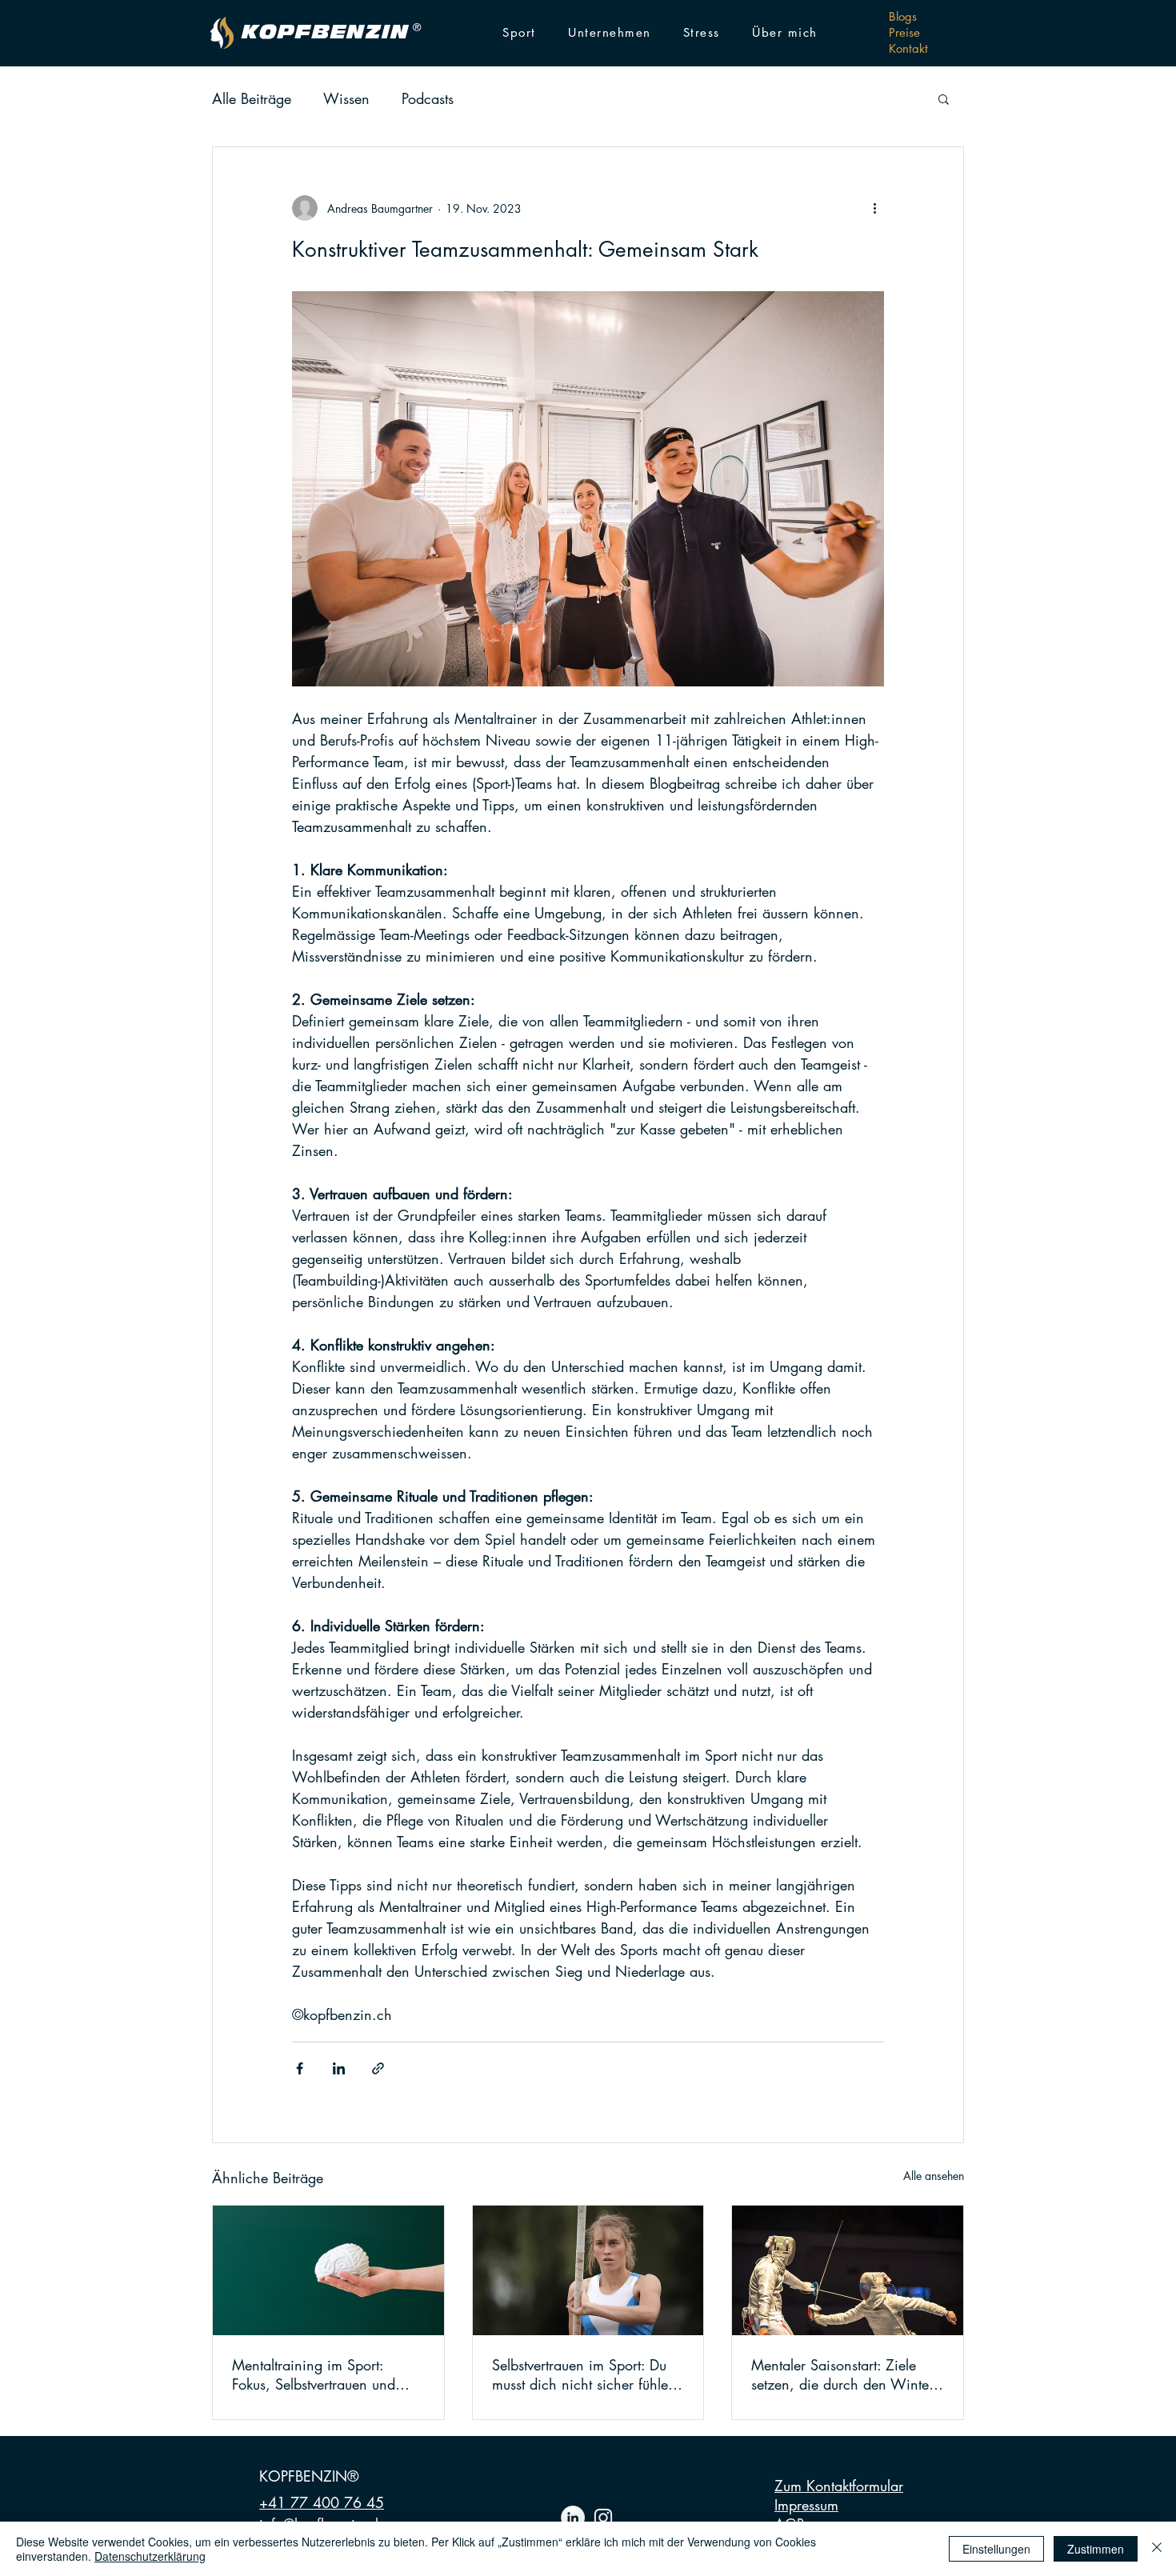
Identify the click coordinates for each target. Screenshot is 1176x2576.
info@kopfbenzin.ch (727, 6)
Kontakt (908, 48)
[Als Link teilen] (378, 2068)
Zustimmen (1096, 2549)
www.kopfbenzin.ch (786, 6)
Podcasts (428, 98)
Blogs (903, 16)
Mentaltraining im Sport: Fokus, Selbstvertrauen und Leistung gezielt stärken (314, 2374)
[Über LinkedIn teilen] (339, 2068)
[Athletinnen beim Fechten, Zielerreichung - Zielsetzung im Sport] (848, 2270)
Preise (904, 32)
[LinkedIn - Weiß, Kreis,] (573, 2518)
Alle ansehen (934, 2176)
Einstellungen (996, 2549)
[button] (519, 33)
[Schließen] (1157, 2549)
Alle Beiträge (252, 98)
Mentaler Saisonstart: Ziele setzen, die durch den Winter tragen (842, 2374)
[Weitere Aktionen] (874, 208)
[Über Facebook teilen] (300, 2068)
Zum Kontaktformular (839, 2486)
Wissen (346, 98)
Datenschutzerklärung (150, 2556)
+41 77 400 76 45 (322, 2502)
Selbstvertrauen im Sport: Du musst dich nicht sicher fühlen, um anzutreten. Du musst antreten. (586, 2374)
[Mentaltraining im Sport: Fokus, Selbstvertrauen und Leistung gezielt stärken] (328, 2270)
